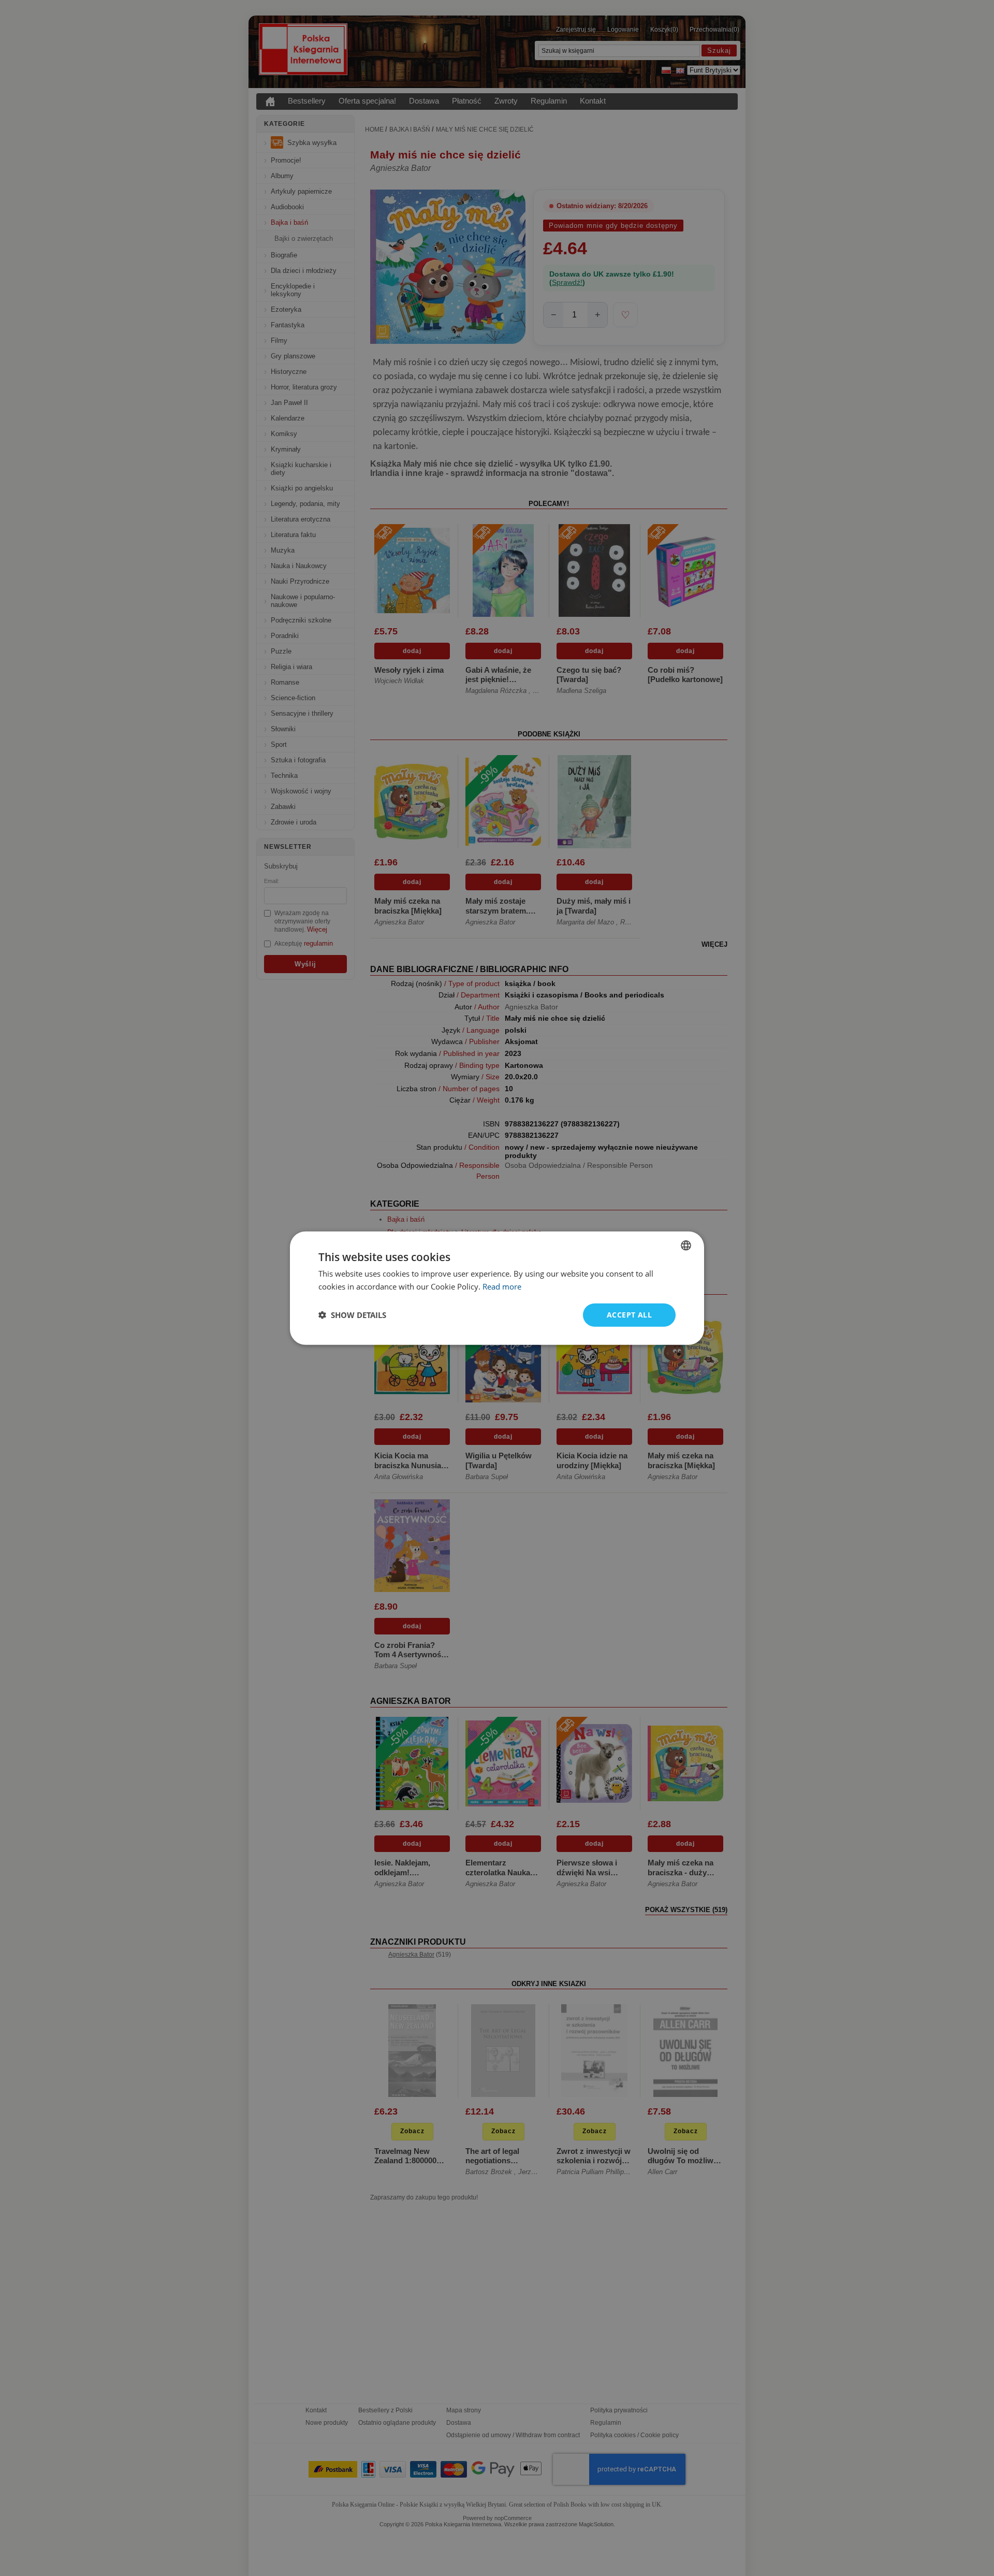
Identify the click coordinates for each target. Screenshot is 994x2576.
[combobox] (686, 1246)
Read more (502, 1286)
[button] (352, 1315)
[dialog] (497, 1288)
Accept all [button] (629, 1315)
